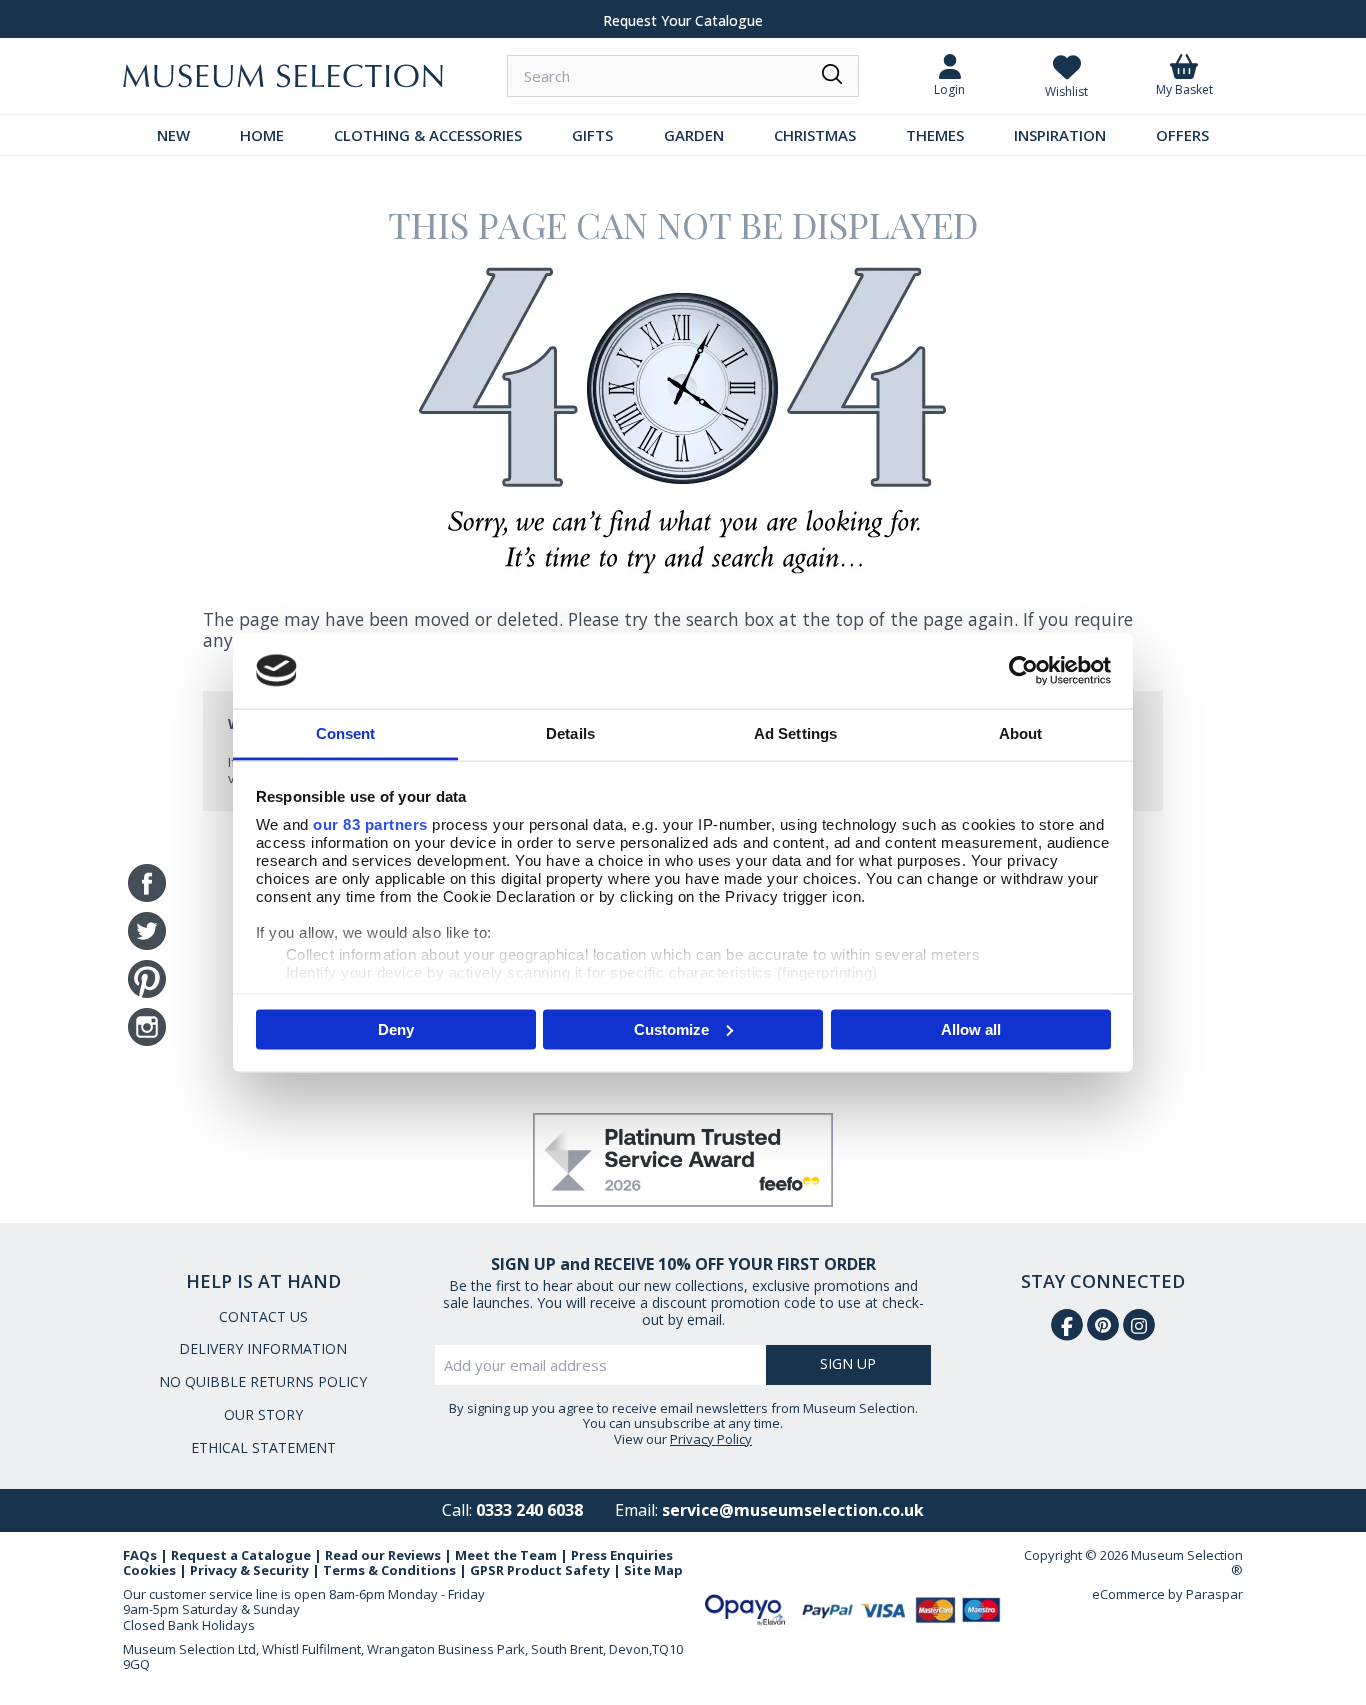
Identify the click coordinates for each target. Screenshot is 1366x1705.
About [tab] (1021, 733)
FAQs (140, 1555)
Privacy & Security (249, 1570)
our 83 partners (370, 824)
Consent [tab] (346, 733)
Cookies (149, 1570)
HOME (262, 135)
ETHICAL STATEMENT (263, 1447)
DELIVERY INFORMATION (263, 1348)
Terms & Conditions (389, 1570)
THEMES (935, 135)
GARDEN (694, 135)
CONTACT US (263, 1316)
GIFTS (592, 135)
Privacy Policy (711, 1439)
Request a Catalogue (241, 1555)
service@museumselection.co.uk (793, 1510)
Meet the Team (506, 1555)
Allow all (971, 1028)
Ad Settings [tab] (795, 733)
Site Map (653, 1570)
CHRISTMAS (815, 135)
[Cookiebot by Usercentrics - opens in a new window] (1023, 670)
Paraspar (1214, 1594)
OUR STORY (263, 1414)
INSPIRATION (1060, 135)
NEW (173, 135)
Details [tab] (570, 733)
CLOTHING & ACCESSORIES (428, 135)
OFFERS (1182, 135)
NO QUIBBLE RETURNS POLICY (263, 1381)
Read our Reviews (383, 1555)
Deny (396, 1028)
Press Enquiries (622, 1555)
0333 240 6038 (529, 1510)
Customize (671, 1028)
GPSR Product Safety (540, 1570)
